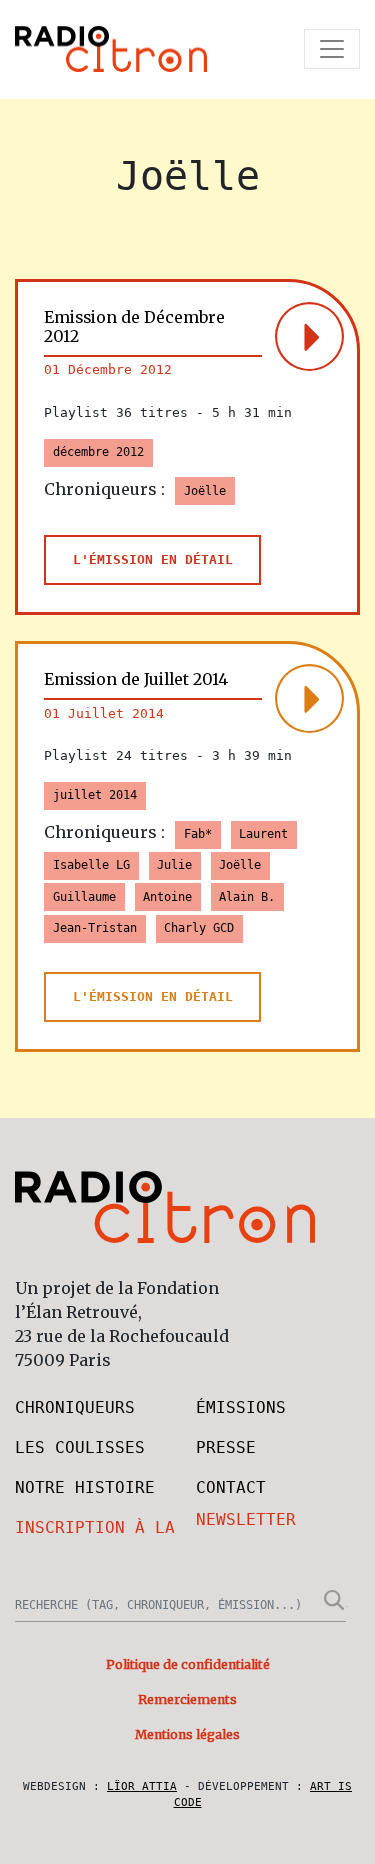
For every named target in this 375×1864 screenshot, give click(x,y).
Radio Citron (111, 49)
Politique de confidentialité (188, 1664)
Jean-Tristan (95, 928)
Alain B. (247, 897)
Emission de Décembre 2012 (134, 326)
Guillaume (84, 897)
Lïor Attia (142, 1786)
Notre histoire (85, 1487)
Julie (174, 865)
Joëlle (205, 491)
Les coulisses (80, 1447)
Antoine (167, 897)
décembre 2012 (98, 452)
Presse (226, 1447)
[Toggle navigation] (332, 49)
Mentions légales (187, 1734)
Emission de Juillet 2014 (136, 679)
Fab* (198, 834)
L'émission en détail (153, 559)
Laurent (263, 834)
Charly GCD (199, 928)
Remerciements (187, 1699)
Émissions (241, 1407)
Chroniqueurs (75, 1407)
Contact (231, 1487)
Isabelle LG (91, 865)
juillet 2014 (95, 795)
